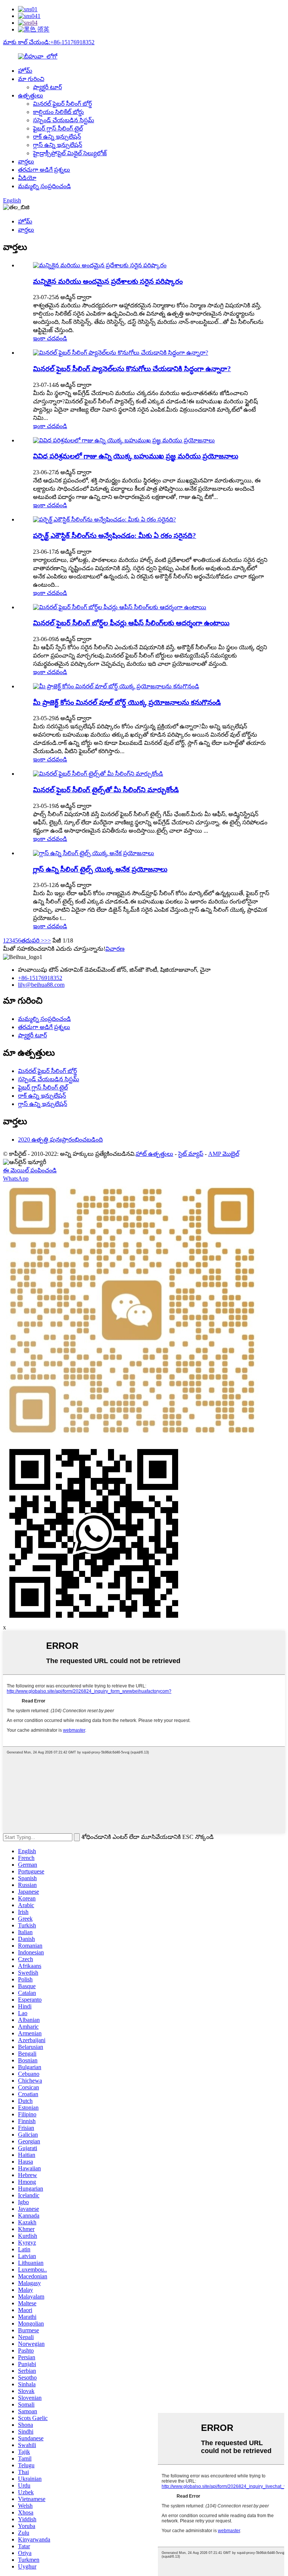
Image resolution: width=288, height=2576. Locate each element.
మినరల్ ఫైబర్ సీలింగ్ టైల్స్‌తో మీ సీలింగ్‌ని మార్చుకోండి (106, 790)
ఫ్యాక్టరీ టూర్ (47, 87)
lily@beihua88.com (41, 985)
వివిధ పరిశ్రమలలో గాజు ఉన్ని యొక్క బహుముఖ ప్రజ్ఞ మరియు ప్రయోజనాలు (136, 456)
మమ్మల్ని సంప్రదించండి (44, 186)
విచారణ (115, 949)
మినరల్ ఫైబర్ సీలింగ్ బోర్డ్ (62, 104)
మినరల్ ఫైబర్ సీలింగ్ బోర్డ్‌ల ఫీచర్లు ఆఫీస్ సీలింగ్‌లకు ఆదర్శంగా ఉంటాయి (131, 623)
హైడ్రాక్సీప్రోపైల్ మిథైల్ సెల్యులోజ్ (70, 153)
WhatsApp (16, 1179)
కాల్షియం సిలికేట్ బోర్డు (58, 112)
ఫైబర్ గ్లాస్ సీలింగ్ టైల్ (58, 128)
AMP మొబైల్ (224, 1154)
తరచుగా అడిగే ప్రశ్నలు (44, 170)
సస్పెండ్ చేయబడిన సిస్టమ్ (64, 120)
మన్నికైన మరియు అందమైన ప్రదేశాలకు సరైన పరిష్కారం (108, 281)
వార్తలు (26, 161)
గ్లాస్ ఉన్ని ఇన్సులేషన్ (58, 145)
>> (48, 940)
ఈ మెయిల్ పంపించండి (30, 1170)
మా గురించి (31, 79)
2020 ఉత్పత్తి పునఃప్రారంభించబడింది (60, 1140)
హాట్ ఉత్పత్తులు (154, 1154)
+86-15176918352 (40, 978)
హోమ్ (25, 71)
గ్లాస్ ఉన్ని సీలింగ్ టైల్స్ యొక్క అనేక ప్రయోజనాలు (100, 869)
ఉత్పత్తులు (31, 95)
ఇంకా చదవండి (50, 338)
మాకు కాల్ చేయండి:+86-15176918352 (49, 42)
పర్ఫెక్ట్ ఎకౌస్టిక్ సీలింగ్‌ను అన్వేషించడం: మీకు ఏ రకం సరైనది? (115, 536)
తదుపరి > (33, 940)
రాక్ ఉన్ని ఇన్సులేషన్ (57, 137)
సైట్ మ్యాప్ (191, 1154)
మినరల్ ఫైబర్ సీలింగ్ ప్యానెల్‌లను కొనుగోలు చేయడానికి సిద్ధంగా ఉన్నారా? (132, 369)
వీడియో (27, 178)
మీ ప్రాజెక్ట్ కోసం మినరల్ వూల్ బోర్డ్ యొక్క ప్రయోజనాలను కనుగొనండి (127, 702)
